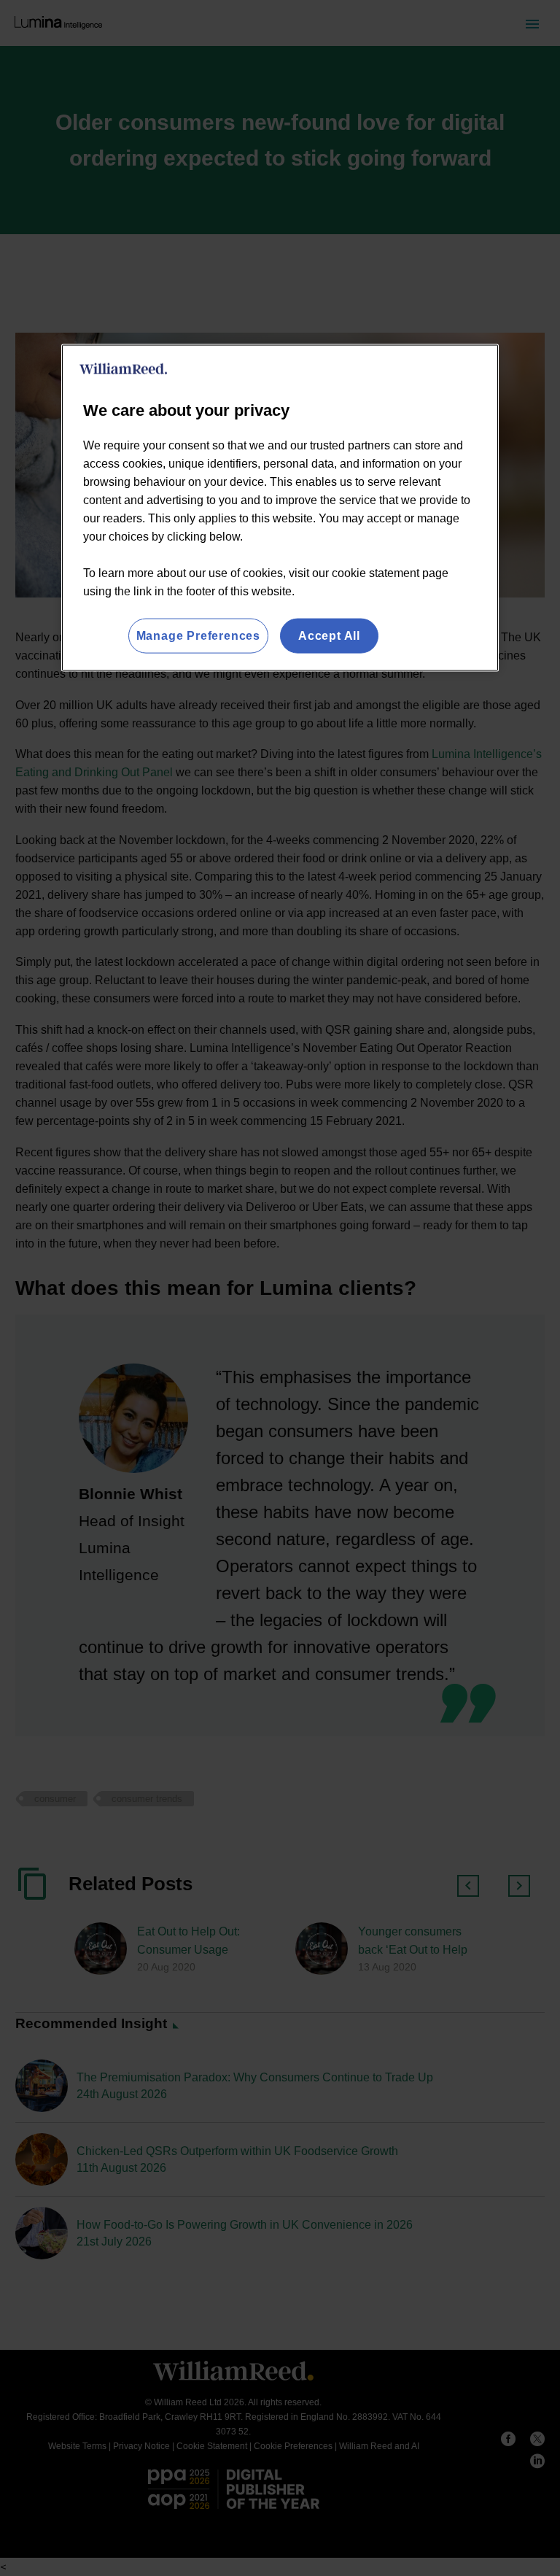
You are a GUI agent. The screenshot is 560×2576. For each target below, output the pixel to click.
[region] (280, 507)
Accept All (329, 635)
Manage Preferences (198, 635)
